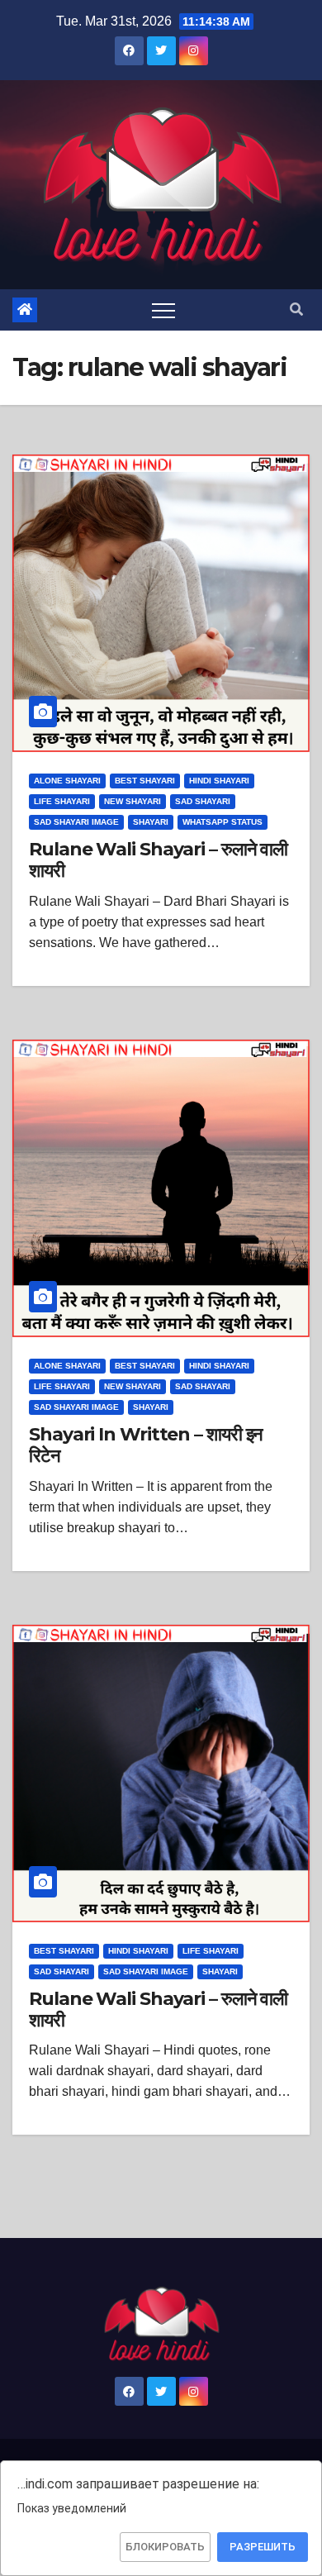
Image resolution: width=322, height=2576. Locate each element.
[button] (296, 310)
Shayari (151, 822)
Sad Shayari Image (76, 822)
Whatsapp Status (223, 822)
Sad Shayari (203, 801)
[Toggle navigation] (163, 310)
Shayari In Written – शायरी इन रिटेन (146, 1445)
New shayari (133, 801)
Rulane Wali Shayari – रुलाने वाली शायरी (158, 860)
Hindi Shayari (219, 781)
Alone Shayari (67, 781)
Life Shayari (62, 801)
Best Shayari (145, 781)
